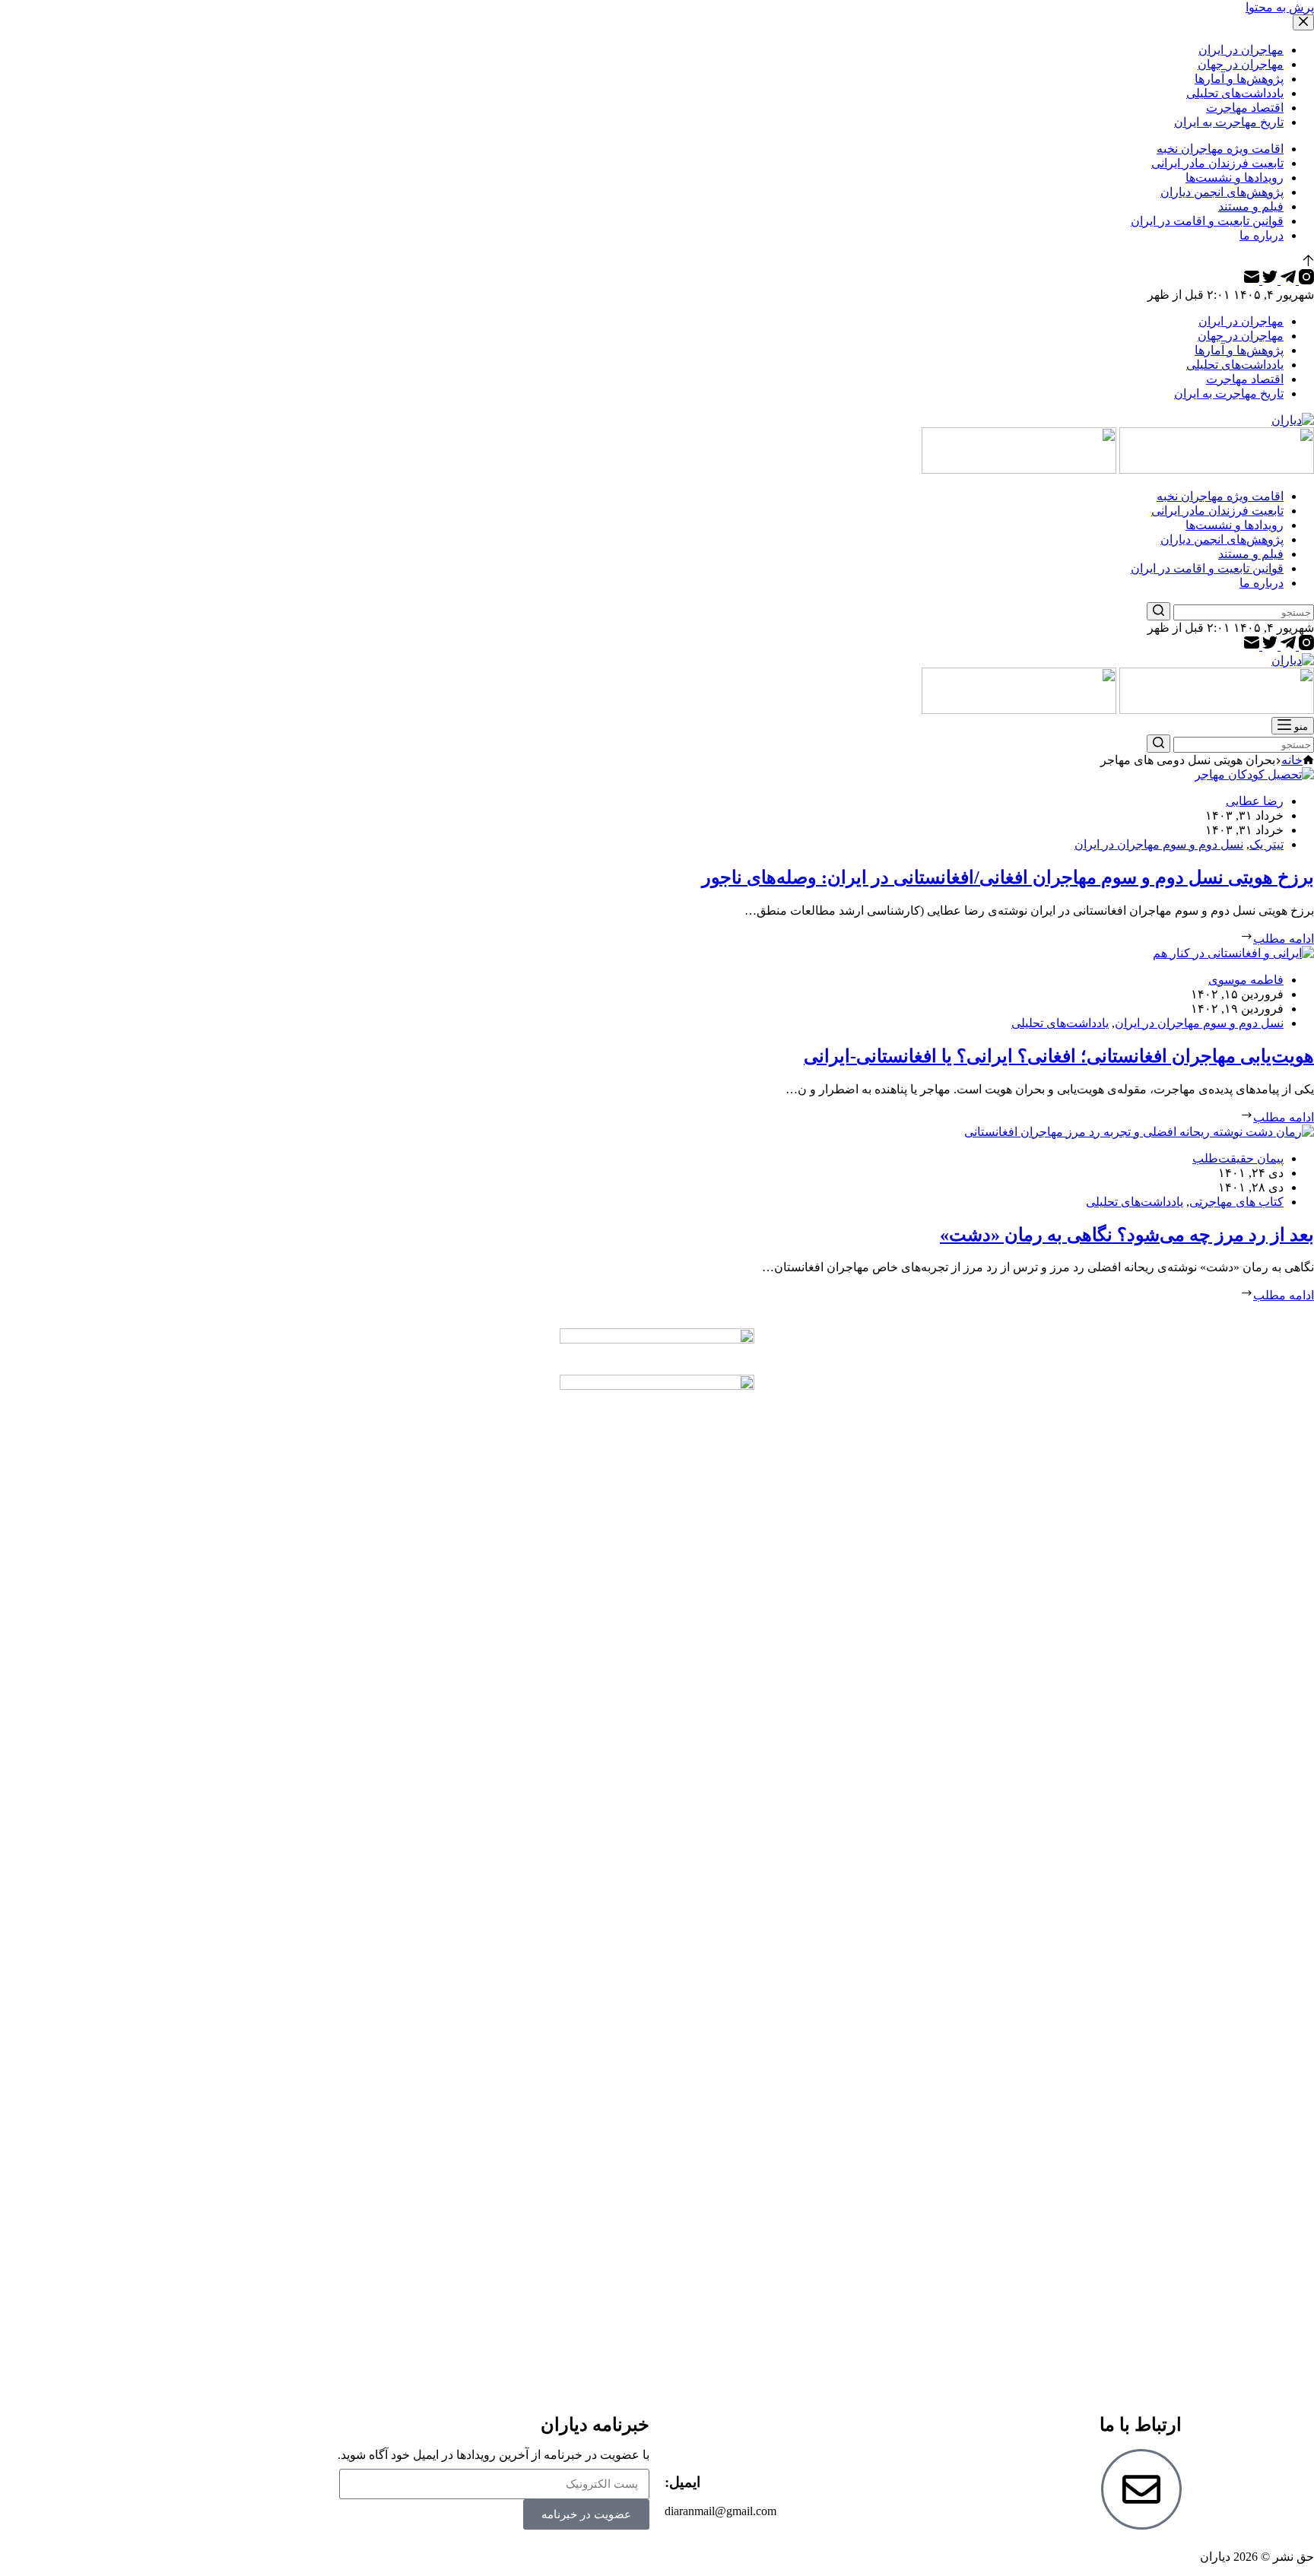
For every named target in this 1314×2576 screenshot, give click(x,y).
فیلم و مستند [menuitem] (1251, 206)
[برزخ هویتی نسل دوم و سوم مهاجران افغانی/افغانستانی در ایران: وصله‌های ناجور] (1254, 774)
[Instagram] (1305, 280)
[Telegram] (1287, 280)
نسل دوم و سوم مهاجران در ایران (1159, 844)
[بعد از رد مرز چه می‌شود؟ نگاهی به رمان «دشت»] (1139, 1132)
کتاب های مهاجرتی (1236, 1202)
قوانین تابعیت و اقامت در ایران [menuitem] (1207, 221)
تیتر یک (1266, 844)
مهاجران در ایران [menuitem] (1241, 50)
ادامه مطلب (1284, 939)
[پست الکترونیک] (1252, 280)
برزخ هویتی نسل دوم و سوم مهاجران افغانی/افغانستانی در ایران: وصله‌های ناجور (1008, 877)
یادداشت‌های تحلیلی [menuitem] (1235, 93)
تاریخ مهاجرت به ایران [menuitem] (1229, 122)
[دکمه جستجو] (1158, 611)
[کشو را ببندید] (1303, 22)
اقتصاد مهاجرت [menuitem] (1245, 108)
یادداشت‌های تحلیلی (1060, 1023)
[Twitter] (1268, 280)
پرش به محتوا (1280, 7)
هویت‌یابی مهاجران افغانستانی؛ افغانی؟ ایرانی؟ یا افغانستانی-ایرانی (1059, 1056)
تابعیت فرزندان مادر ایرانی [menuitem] (1217, 163)
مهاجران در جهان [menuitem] (1241, 64)
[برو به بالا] (1308, 262)
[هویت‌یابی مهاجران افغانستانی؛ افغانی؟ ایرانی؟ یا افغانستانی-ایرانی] (1233, 953)
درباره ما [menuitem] (1262, 235)
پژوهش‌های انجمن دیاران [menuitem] (1222, 192)
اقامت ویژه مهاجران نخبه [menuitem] (1220, 149)
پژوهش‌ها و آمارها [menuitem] (1239, 79)
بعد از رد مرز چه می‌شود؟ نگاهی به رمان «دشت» (1127, 1235)
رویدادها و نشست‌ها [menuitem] (1235, 178)
